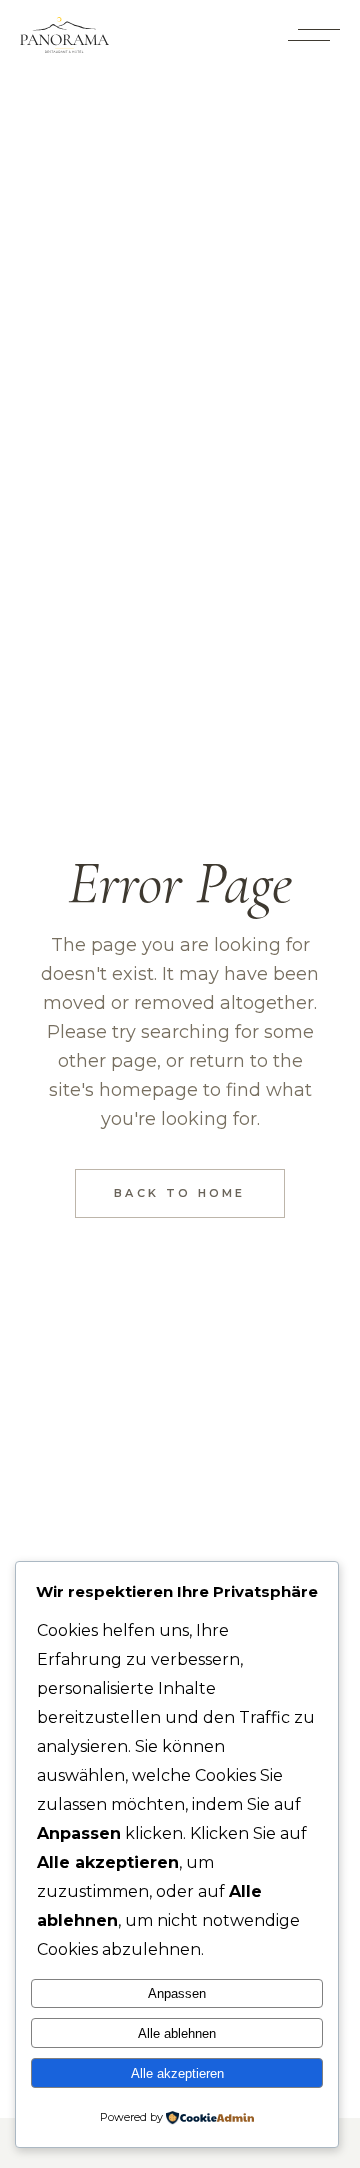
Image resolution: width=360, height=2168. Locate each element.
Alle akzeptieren (177, 2073)
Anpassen (177, 1993)
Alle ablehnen (177, 2033)
